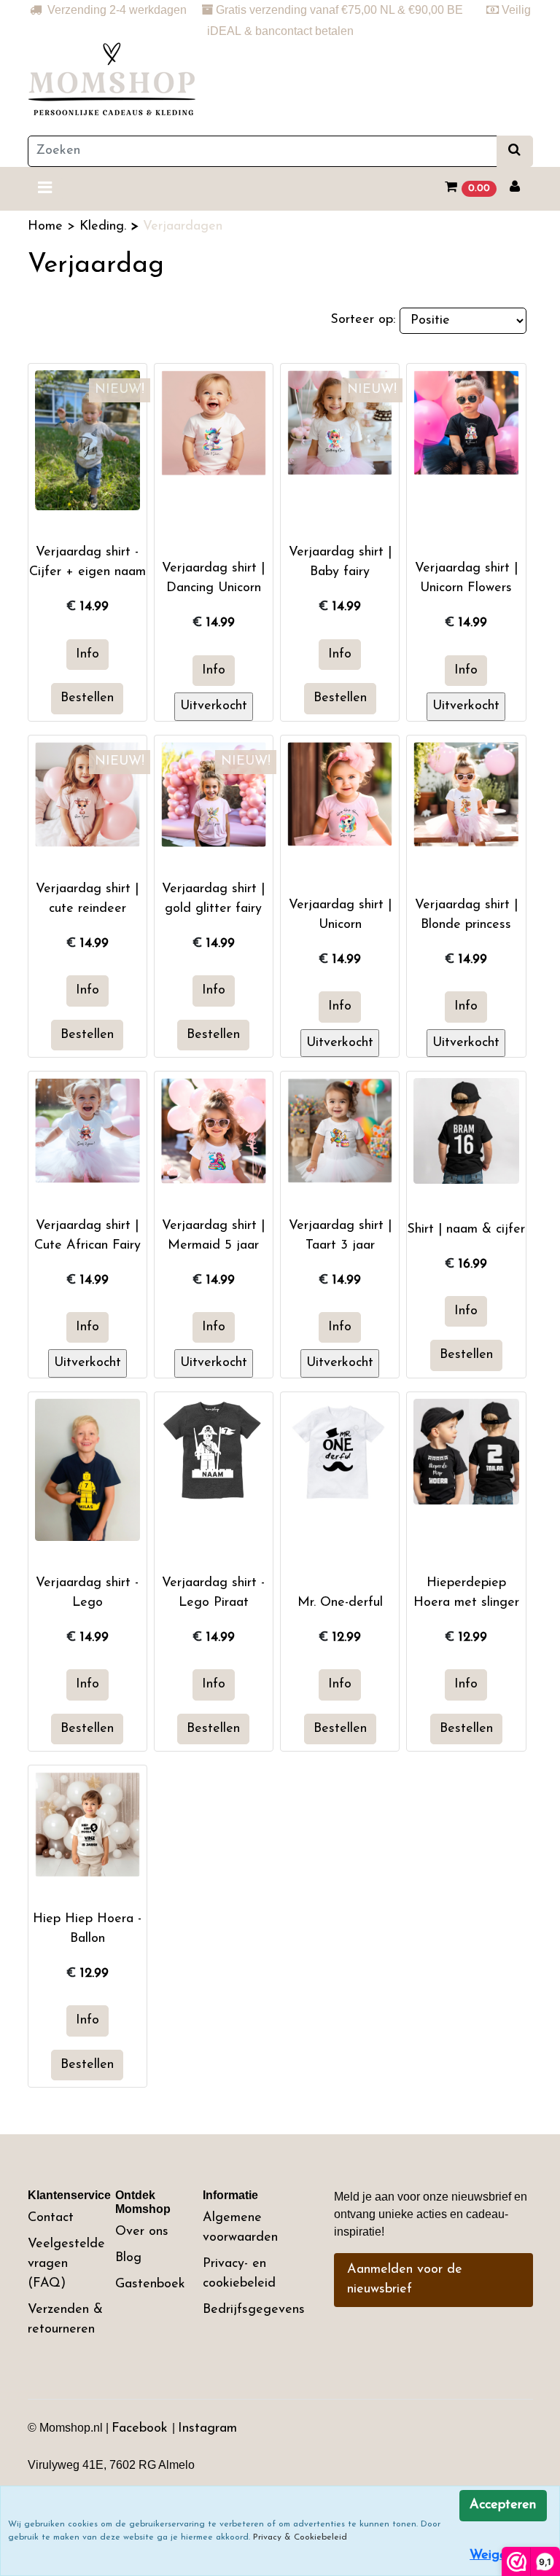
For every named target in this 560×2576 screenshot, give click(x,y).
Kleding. (105, 227)
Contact (51, 2218)
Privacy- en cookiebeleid (239, 2274)
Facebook (142, 2429)
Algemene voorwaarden (240, 2228)
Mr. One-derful (340, 1603)
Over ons (142, 2232)
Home (47, 227)
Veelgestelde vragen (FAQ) (66, 2264)
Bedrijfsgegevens (254, 2310)
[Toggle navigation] (45, 189)
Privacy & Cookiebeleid (300, 2537)
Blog (128, 2258)
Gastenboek (150, 2284)
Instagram (207, 2429)
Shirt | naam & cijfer (466, 1230)
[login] (515, 188)
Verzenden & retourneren (65, 2320)
